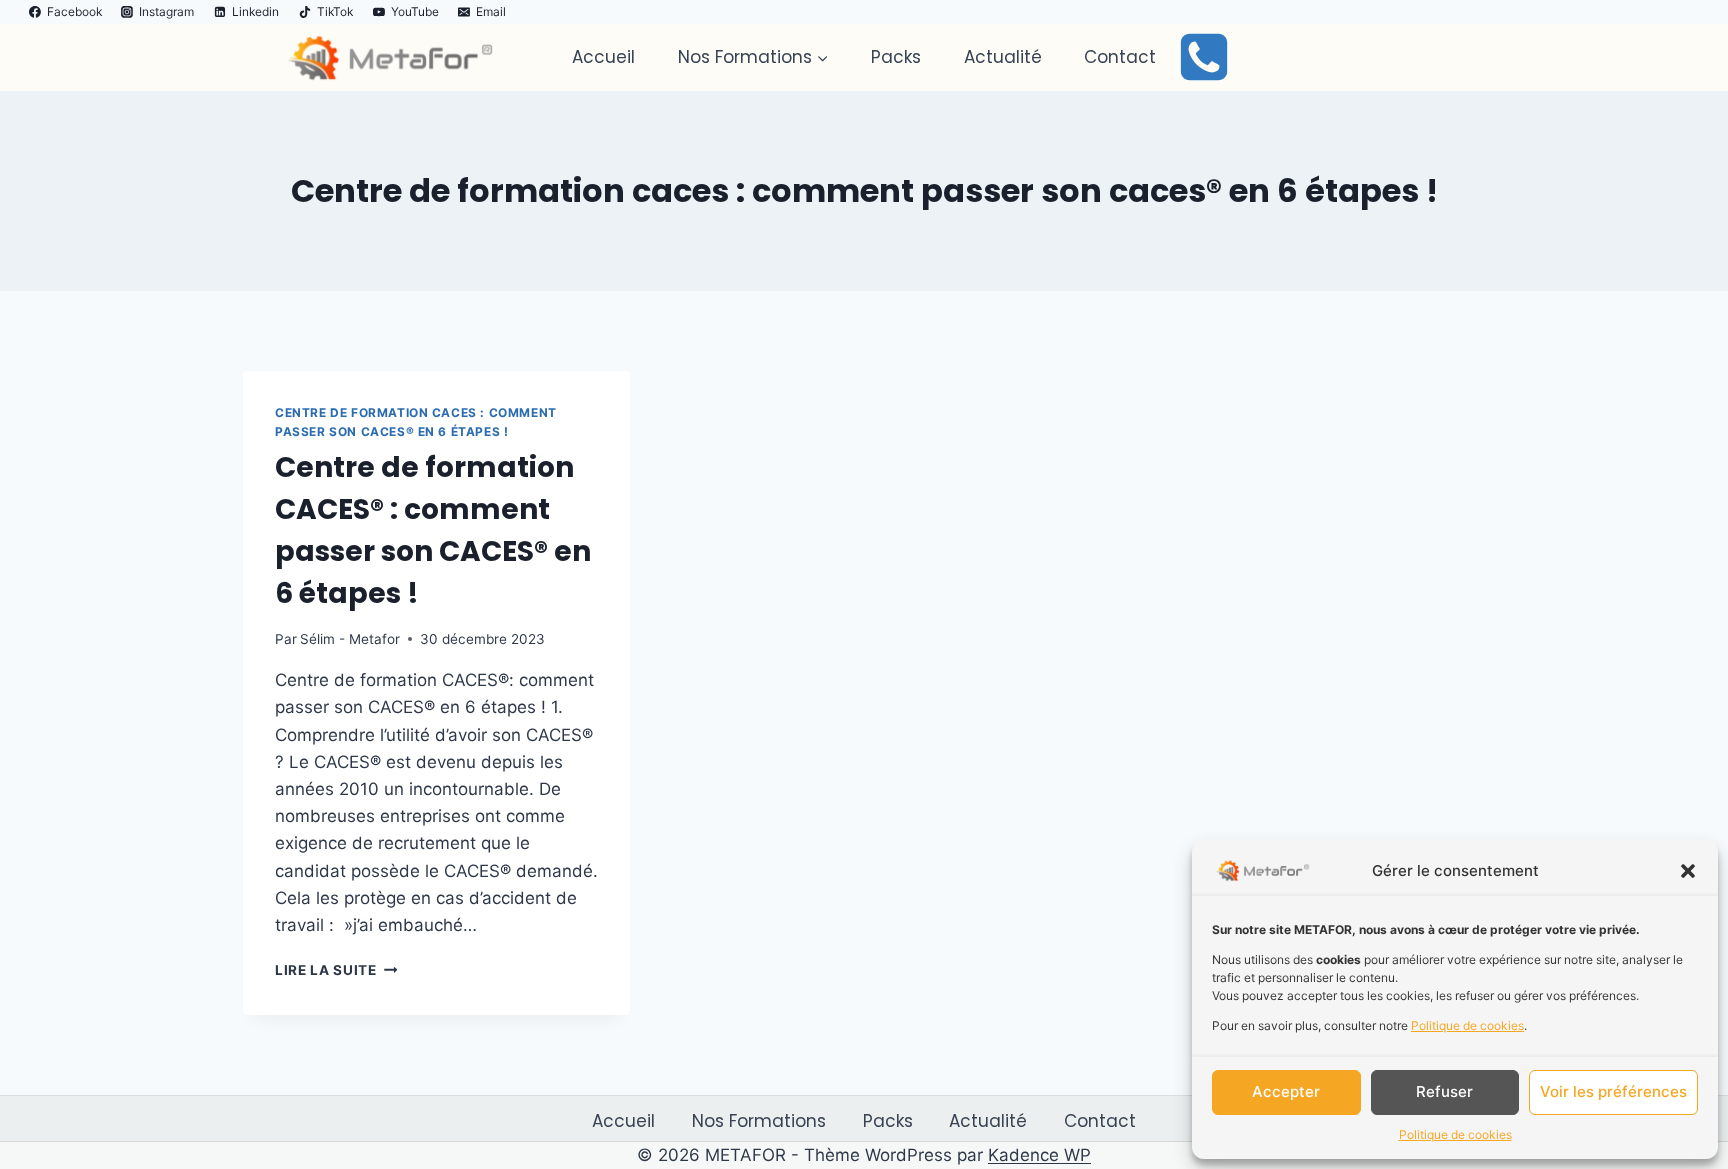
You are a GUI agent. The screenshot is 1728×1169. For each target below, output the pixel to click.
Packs (896, 57)
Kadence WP (1039, 1155)
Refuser (1444, 1091)
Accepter (1286, 1091)
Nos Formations (759, 1121)
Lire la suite (336, 970)
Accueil (603, 57)
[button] (1688, 871)
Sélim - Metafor (350, 639)
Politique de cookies (1467, 1025)
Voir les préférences (1613, 1091)
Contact (1120, 57)
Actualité (1003, 57)
